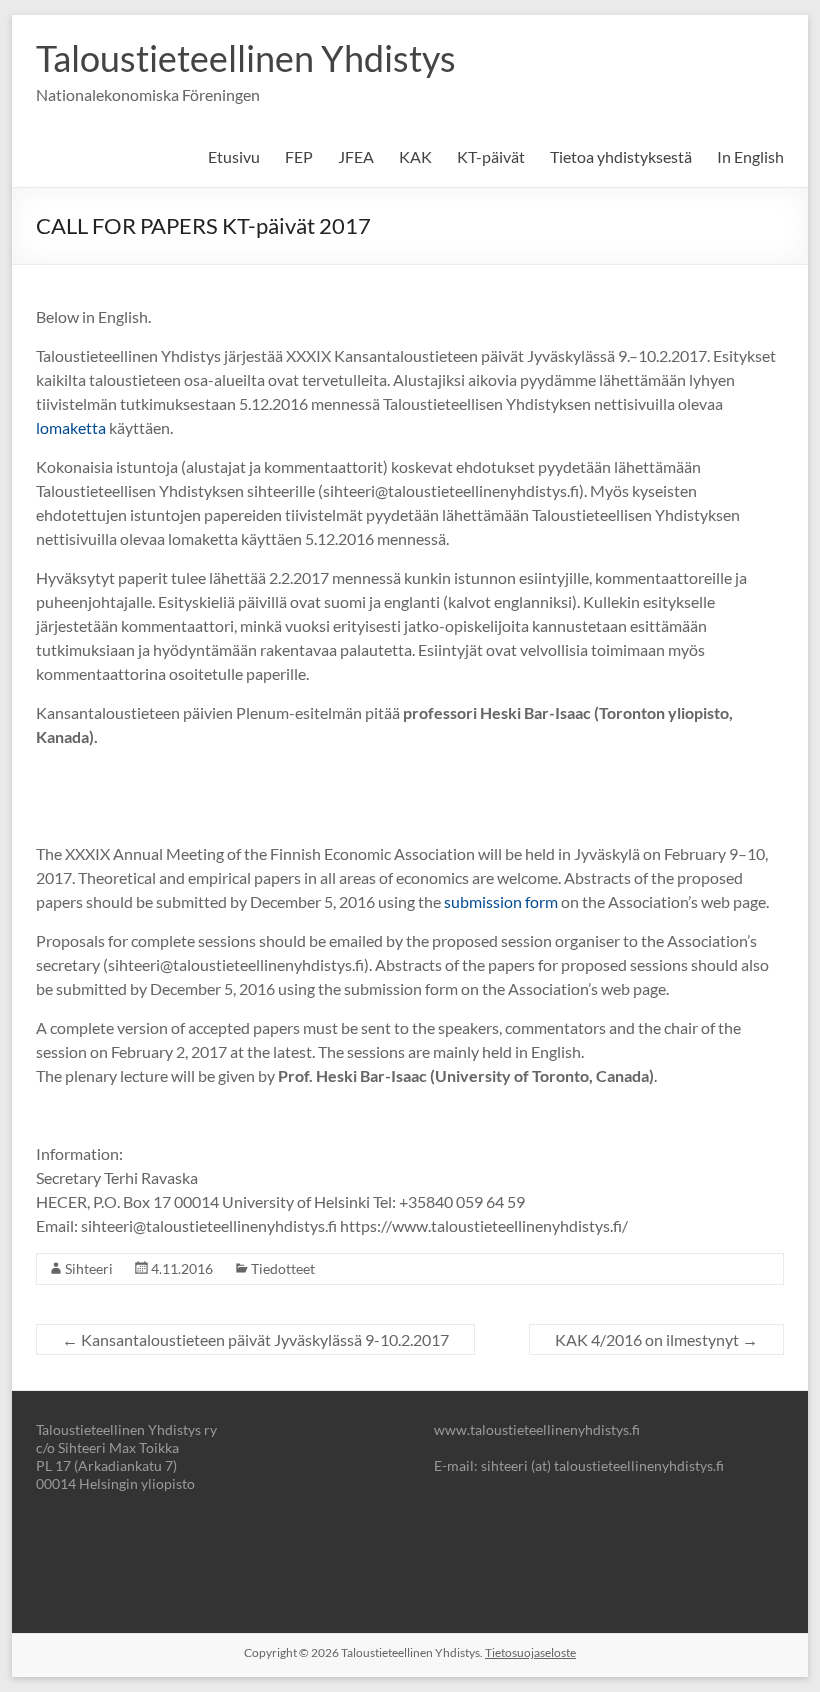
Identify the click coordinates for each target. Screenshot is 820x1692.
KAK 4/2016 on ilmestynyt (656, 1339)
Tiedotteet (283, 1268)
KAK (415, 156)
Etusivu (234, 156)
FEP (299, 156)
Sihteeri (89, 1268)
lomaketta (71, 427)
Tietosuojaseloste (530, 1652)
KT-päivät (491, 156)
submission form (499, 901)
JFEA (356, 156)
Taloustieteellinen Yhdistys (246, 58)
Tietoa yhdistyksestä (621, 156)
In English (750, 156)
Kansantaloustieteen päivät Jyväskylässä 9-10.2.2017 (255, 1339)
